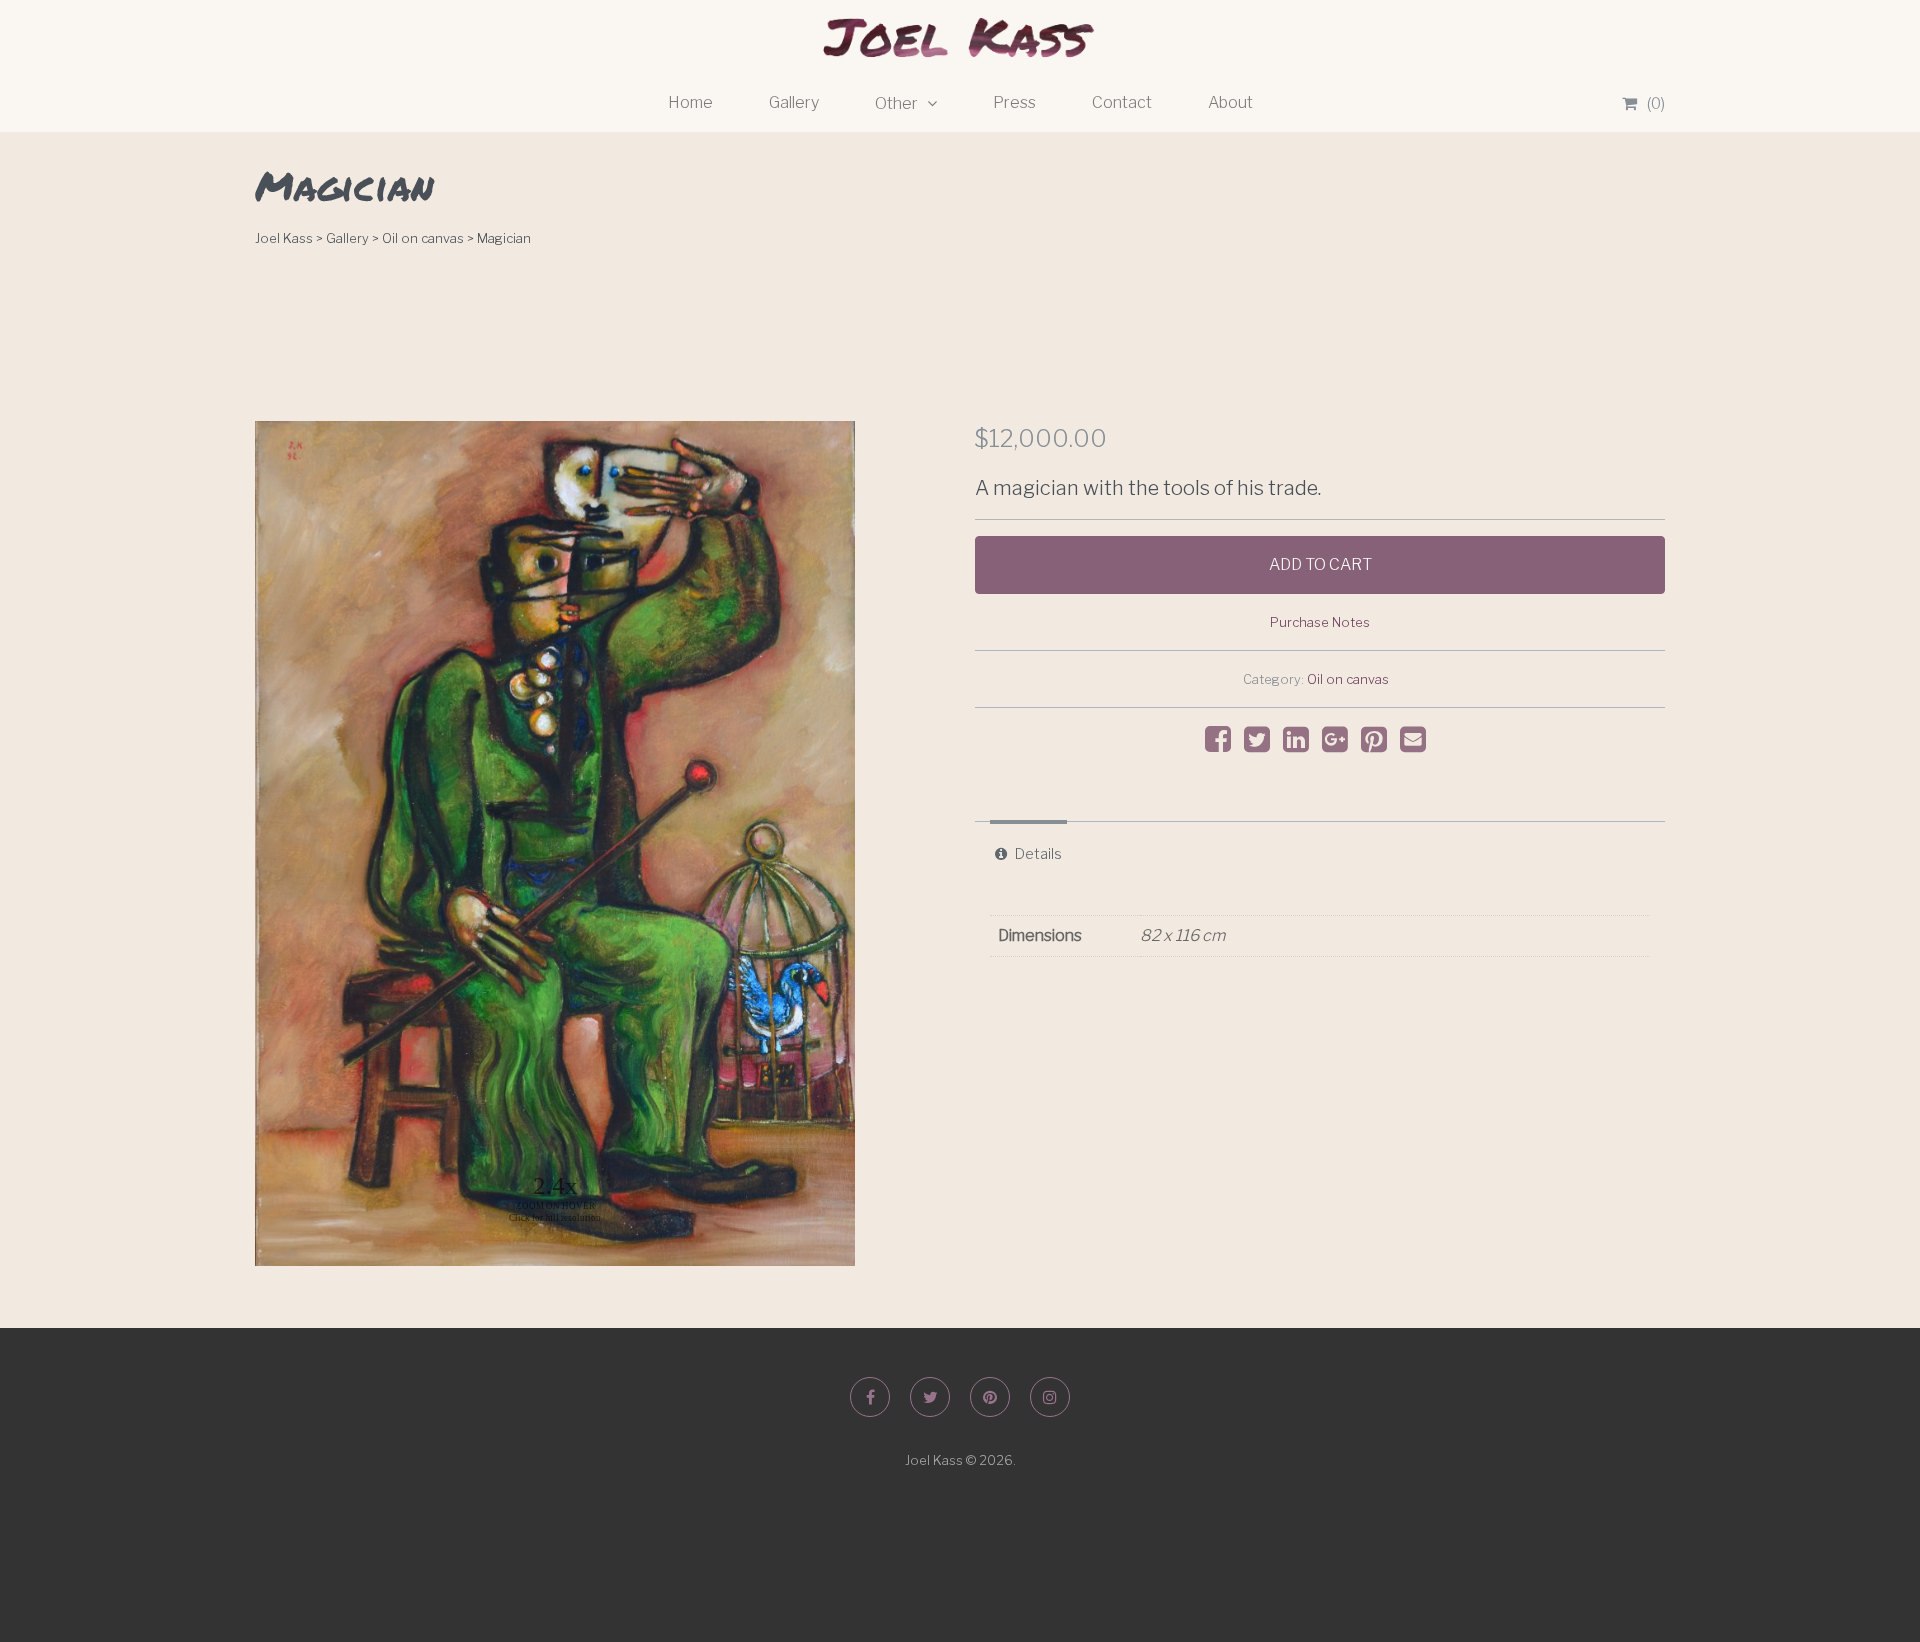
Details (1038, 854)
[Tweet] (1262, 744)
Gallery (794, 102)
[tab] (1028, 854)
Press (1014, 102)
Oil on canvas (1348, 679)
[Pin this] (1379, 744)
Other (898, 103)
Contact (1122, 102)
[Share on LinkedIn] (1301, 744)
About (1230, 102)
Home (690, 102)
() (1656, 103)
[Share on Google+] (1340, 744)
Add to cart (1320, 564)
